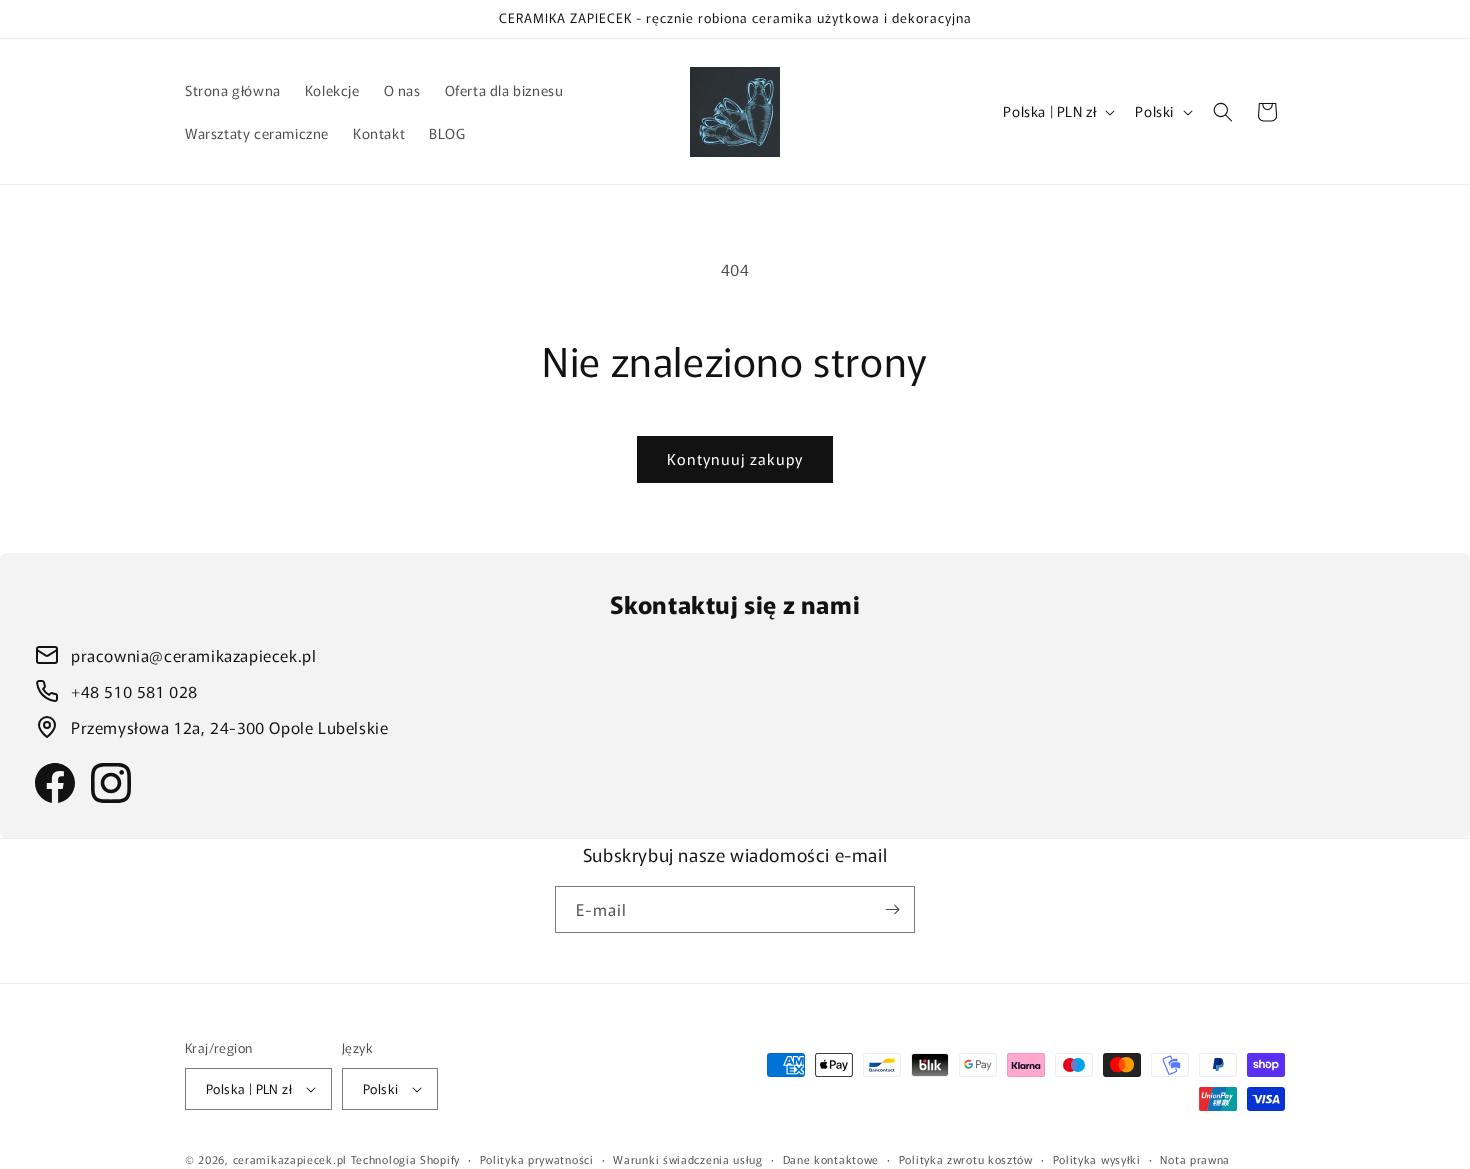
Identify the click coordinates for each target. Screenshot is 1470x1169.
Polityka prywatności (537, 1159)
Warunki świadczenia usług (688, 1159)
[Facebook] (55, 783)
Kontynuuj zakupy (735, 458)
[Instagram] (111, 783)
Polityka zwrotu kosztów (966, 1159)
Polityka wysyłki (1097, 1159)
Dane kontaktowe (831, 1159)
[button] (1223, 112)
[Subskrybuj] (892, 909)
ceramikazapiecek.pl (290, 1159)
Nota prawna (1195, 1159)
